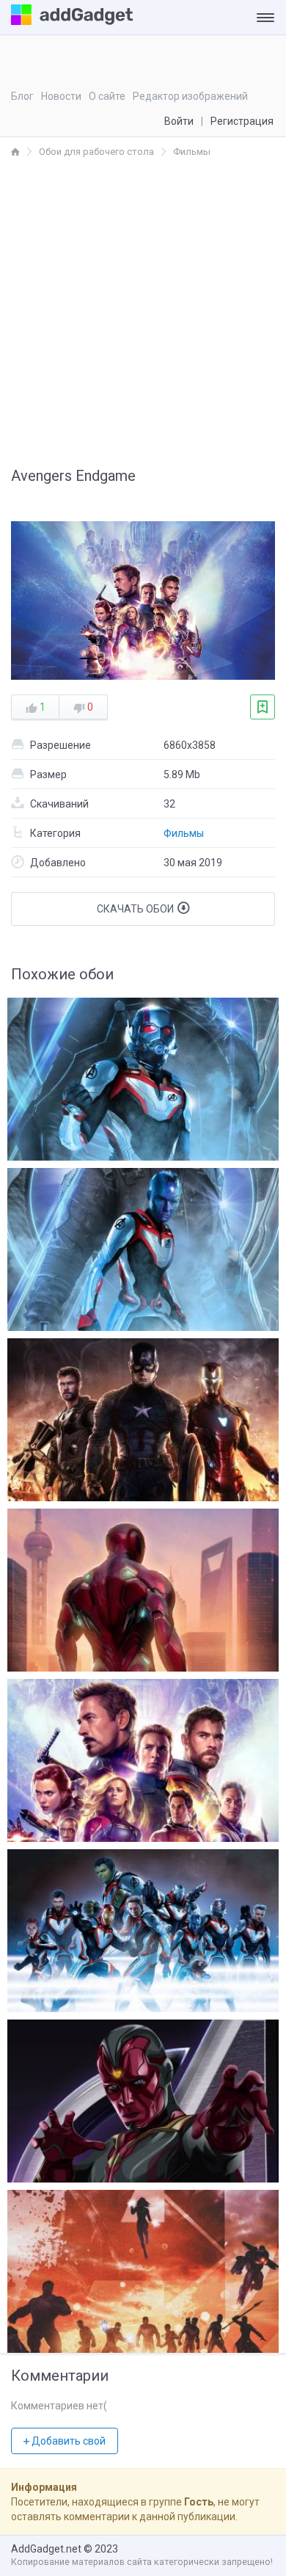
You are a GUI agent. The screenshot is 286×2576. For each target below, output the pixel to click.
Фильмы (184, 833)
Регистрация (242, 121)
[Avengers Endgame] (143, 1416)
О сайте (107, 96)
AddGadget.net (46, 2549)
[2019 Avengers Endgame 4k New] (143, 2268)
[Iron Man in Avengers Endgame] (143, 1586)
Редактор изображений (190, 96)
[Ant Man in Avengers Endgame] (143, 1075)
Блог (22, 96)
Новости (61, 96)
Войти (179, 121)
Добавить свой (67, 2441)
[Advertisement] (143, 310)
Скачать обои (136, 909)
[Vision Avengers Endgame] (143, 2097)
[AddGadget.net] (15, 152)
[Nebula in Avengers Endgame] (143, 1246)
